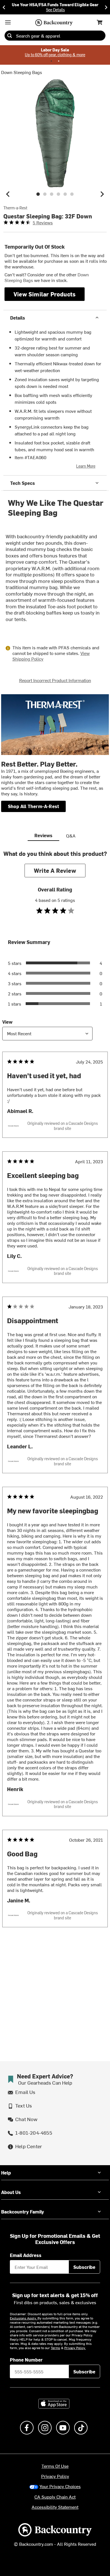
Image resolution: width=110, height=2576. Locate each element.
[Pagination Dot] (51, 61)
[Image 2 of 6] (45, 194)
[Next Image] (102, 194)
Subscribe (84, 2267)
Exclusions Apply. (24, 2318)
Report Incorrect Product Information (55, 680)
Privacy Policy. (75, 2348)
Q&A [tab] (71, 835)
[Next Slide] (106, 7)
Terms (55, 2348)
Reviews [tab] (43, 835)
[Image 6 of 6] (72, 194)
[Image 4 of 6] (58, 194)
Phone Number (26, 2360)
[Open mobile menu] (8, 22)
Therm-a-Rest (15, 208)
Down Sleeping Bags (22, 72)
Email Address (26, 2255)
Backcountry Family (23, 2212)
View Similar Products (45, 294)
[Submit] (10, 36)
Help (6, 2173)
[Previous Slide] (4, 7)
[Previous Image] (8, 194)
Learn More (86, 466)
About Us (11, 2192)
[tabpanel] (55, 1400)
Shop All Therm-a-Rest (33, 806)
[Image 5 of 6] (65, 194)
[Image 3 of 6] (52, 194)
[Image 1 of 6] (38, 194)
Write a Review (55, 870)
